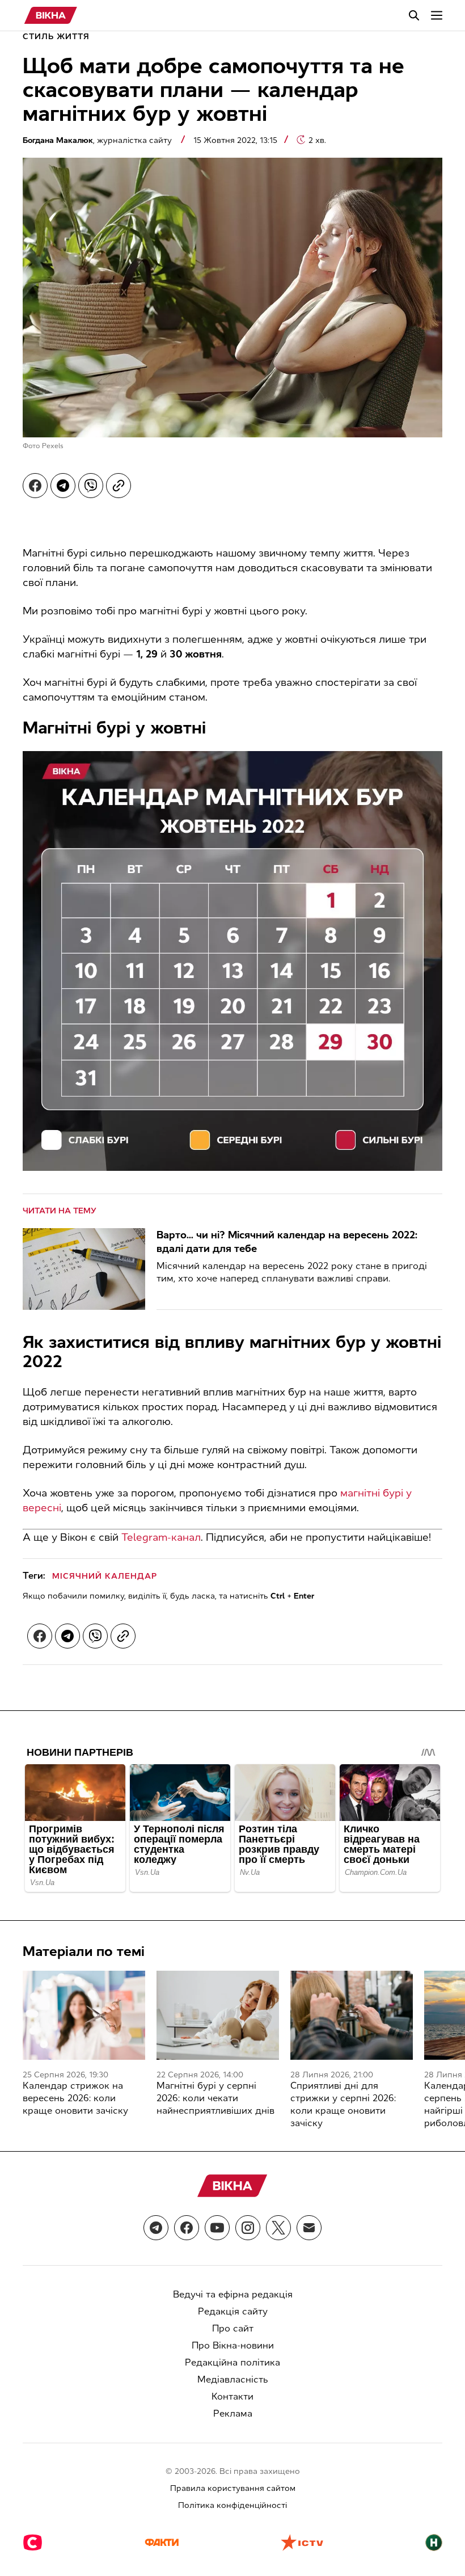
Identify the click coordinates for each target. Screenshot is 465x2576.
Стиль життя (56, 37)
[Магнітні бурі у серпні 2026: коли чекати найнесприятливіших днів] (218, 2015)
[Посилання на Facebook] (187, 2228)
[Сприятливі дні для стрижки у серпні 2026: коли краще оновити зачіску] (352, 2015)
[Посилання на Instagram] (248, 2228)
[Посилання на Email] (309, 2228)
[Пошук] (414, 15)
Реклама (233, 2413)
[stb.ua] (33, 2544)
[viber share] (91, 486)
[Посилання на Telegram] (156, 2228)
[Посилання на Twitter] (278, 2228)
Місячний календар (105, 1576)
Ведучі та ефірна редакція (233, 2294)
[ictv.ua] (302, 2544)
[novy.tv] (434, 2544)
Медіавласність (233, 2379)
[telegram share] (63, 486)
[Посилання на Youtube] (217, 2228)
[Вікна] (51, 15)
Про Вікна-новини (233, 2345)
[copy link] (119, 486)
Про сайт (233, 2328)
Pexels (53, 446)
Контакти (232, 2396)
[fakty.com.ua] (162, 2544)
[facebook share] (35, 486)
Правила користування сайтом (233, 2488)
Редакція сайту (233, 2311)
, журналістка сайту (98, 140)
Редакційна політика (232, 2362)
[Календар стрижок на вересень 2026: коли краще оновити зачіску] (84, 2015)
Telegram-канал (161, 1537)
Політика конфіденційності (232, 2505)
